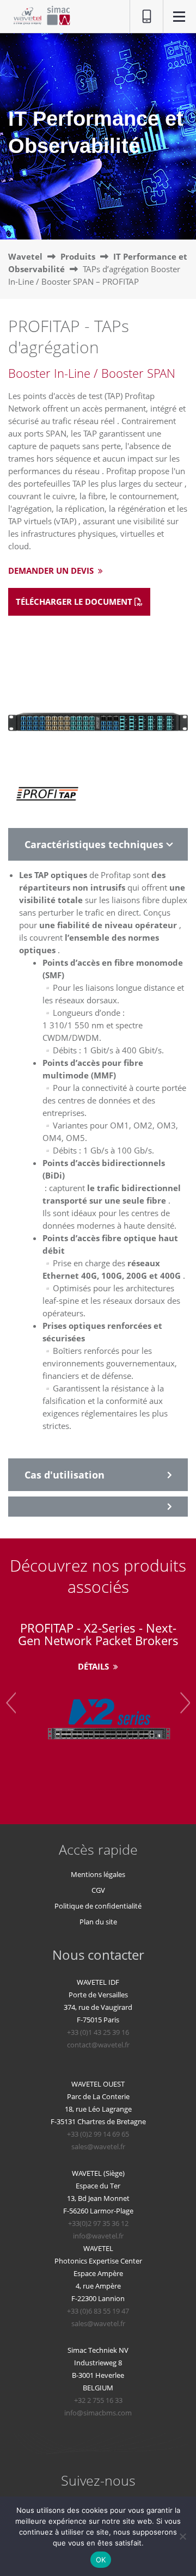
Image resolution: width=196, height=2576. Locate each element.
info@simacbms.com (98, 2413)
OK (101, 2560)
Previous (11, 1703)
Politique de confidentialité (98, 1906)
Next (185, 1703)
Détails (94, 1666)
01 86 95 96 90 (141, 17)
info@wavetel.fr (98, 2236)
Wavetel (25, 256)
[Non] (182, 2536)
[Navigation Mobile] (179, 18)
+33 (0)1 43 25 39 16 (98, 2032)
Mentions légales (98, 1874)
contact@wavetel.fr (98, 2045)
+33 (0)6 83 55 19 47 (98, 2311)
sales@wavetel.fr (98, 2146)
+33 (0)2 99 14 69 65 (98, 2134)
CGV (98, 1890)
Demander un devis (52, 571)
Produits (78, 256)
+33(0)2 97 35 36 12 (98, 2223)
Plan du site (98, 1922)
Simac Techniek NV (98, 2350)
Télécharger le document (75, 602)
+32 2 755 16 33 (98, 2400)
